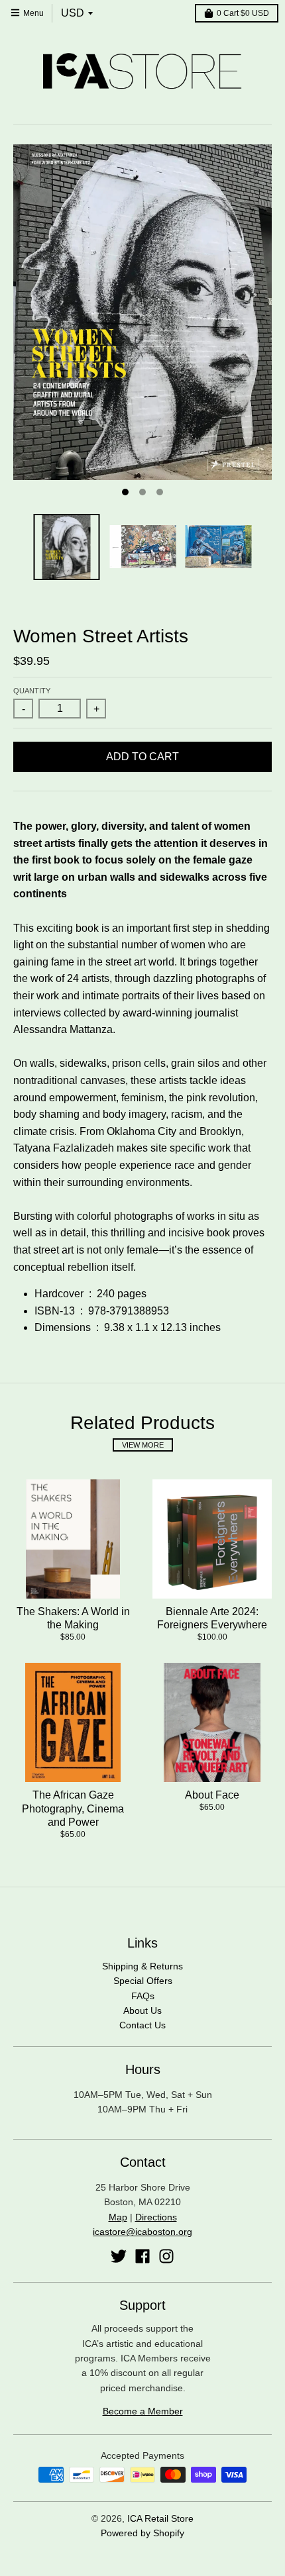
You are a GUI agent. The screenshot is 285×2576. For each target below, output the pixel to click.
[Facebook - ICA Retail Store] (142, 2256)
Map (118, 2217)
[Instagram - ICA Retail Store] (166, 2256)
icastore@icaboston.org (142, 2232)
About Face (212, 1795)
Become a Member (143, 2411)
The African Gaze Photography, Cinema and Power (73, 1809)
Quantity (32, 691)
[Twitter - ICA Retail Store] (119, 2256)
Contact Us (142, 2025)
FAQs (143, 1996)
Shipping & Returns (142, 1966)
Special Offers (143, 1981)
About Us (142, 2010)
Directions (156, 2217)
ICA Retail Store (160, 2518)
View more (143, 1445)
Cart (243, 13)
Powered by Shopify (142, 2533)
